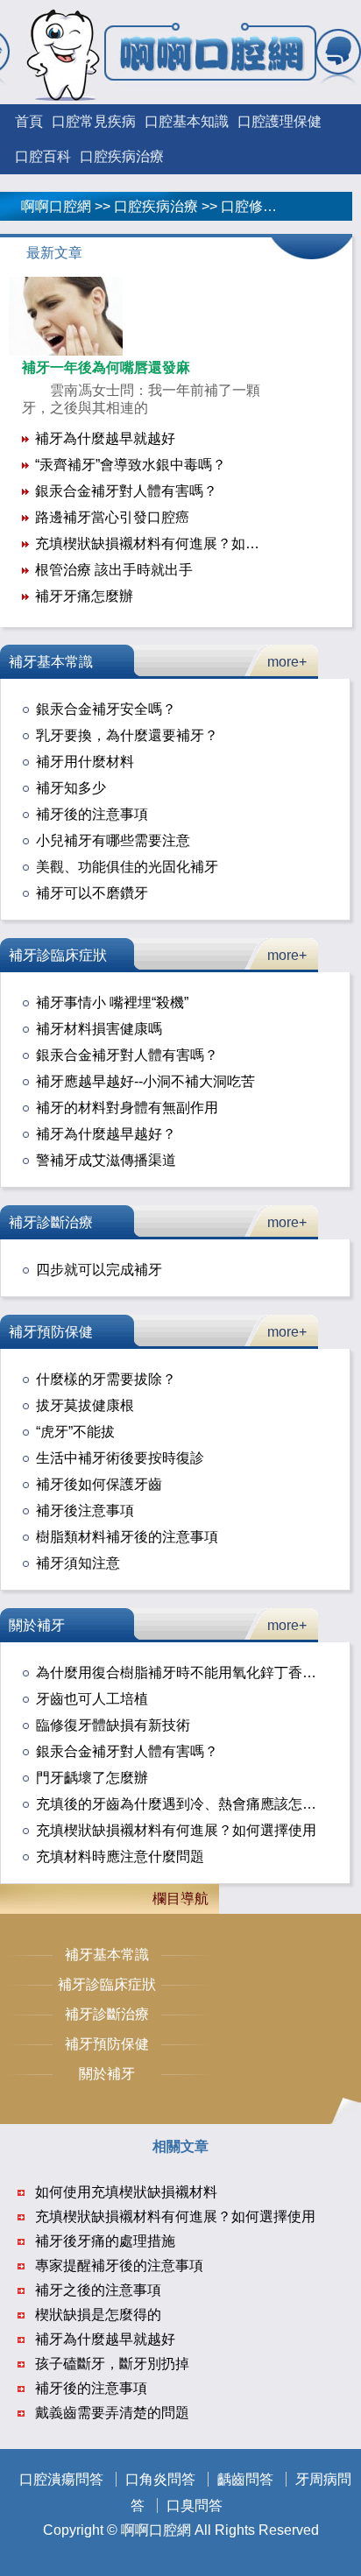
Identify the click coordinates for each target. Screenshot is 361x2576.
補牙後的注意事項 (92, 814)
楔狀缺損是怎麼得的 (98, 2315)
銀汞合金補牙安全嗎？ (106, 709)
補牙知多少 (71, 788)
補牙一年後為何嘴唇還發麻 (106, 367)
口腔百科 (43, 156)
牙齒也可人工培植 (92, 1699)
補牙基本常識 (51, 662)
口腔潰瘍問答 (61, 2479)
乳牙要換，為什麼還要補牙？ (127, 735)
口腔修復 (249, 206)
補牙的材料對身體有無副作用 (127, 1108)
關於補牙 (37, 1625)
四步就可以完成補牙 (99, 1270)
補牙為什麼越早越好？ (106, 1134)
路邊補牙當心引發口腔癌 (112, 517)
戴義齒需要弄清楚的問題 (112, 2413)
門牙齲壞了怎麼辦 (92, 1778)
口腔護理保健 (280, 121)
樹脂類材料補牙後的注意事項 (127, 1537)
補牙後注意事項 (85, 1510)
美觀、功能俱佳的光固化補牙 (127, 867)
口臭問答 (195, 2505)
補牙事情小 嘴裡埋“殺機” (112, 1002)
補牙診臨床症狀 (58, 955)
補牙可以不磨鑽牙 (92, 893)
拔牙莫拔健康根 (85, 1405)
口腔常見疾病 (94, 121)
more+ (287, 662)
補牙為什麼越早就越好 (105, 438)
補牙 (314, 206)
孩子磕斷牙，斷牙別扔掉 (112, 2364)
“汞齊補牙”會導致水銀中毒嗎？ (131, 465)
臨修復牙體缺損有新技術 (113, 1725)
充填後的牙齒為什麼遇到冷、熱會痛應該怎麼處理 (190, 1804)
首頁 (29, 121)
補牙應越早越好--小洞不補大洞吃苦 (145, 1081)
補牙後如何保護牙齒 (99, 1484)
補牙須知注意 (78, 1563)
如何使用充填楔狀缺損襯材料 (126, 2192)
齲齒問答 (245, 2479)
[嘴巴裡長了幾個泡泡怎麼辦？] (66, 351)
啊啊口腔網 (56, 206)
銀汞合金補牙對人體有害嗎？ (126, 491)
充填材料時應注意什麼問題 (120, 1856)
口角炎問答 (160, 2479)
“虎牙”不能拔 (75, 1432)
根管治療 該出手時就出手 (114, 570)
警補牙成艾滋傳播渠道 (106, 1160)
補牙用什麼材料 (85, 762)
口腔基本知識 (187, 121)
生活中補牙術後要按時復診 (120, 1458)
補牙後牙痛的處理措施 (105, 2241)
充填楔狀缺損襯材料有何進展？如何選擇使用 (175, 543)
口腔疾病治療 (122, 156)
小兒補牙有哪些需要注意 (113, 840)
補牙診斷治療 (51, 1222)
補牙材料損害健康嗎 (99, 1029)
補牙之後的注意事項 (98, 2290)
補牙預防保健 (51, 1332)
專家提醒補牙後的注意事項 (119, 2265)
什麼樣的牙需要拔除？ (106, 1379)
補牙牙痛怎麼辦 (84, 596)
